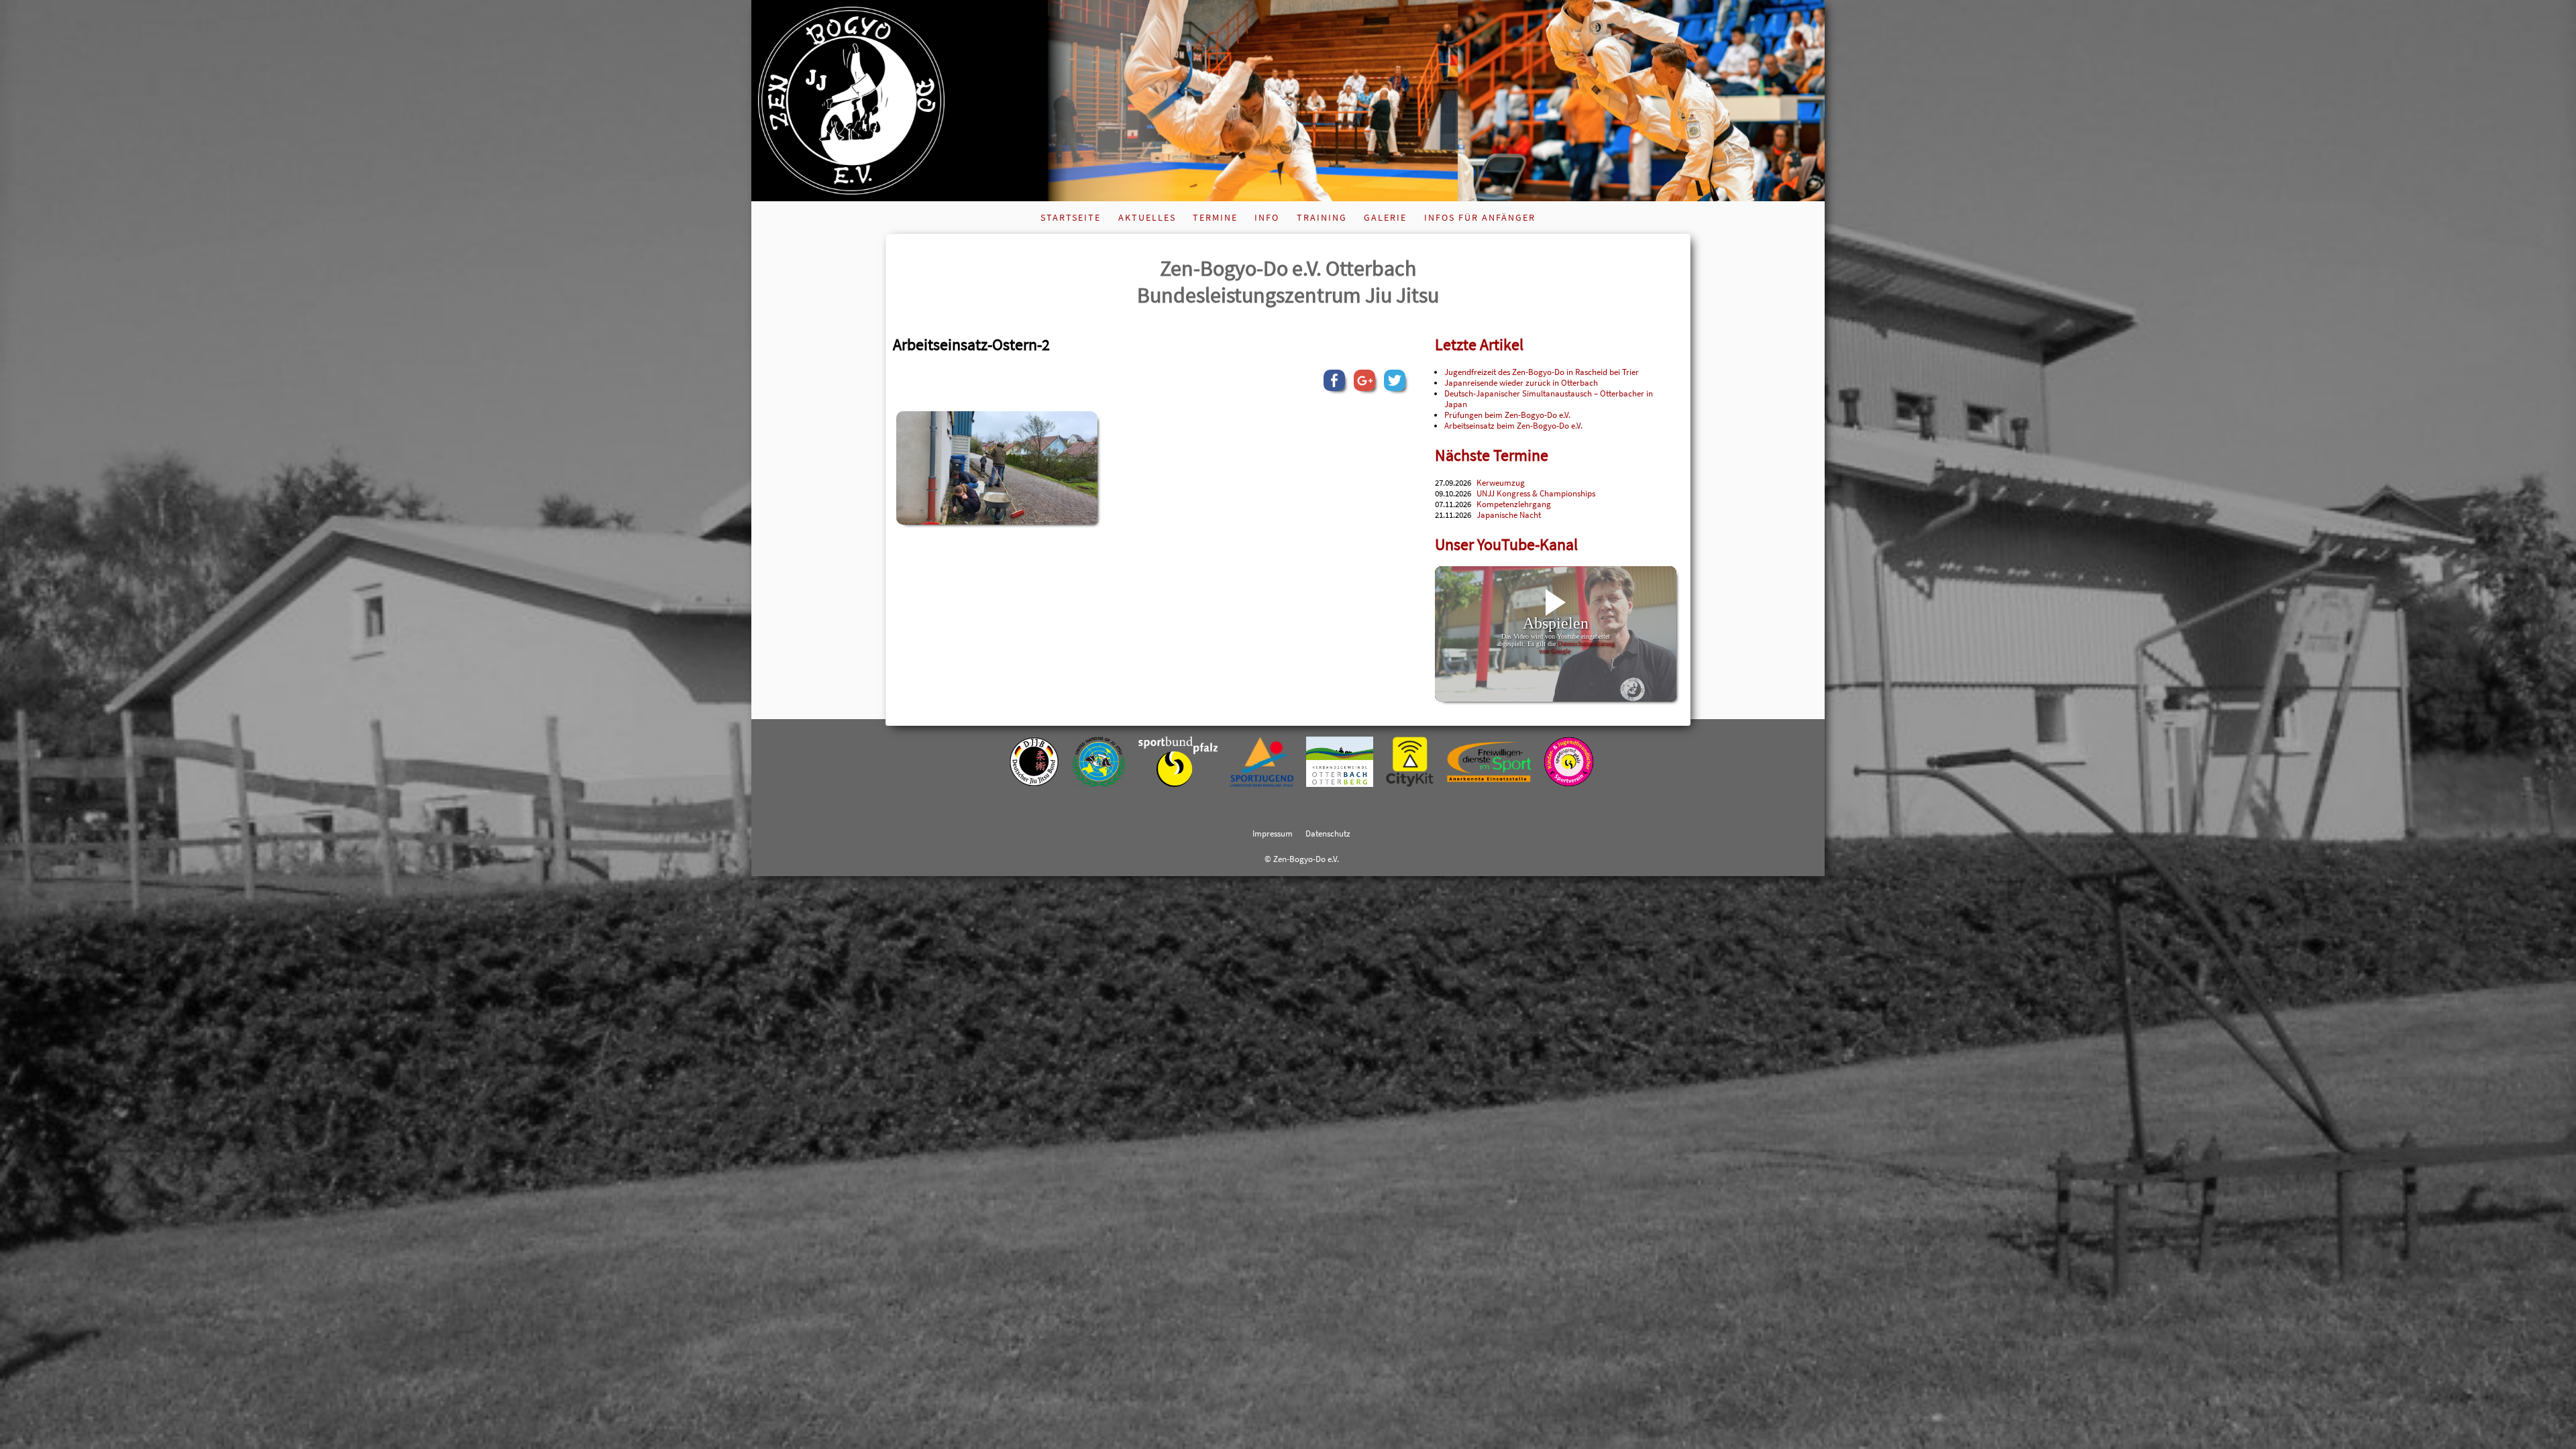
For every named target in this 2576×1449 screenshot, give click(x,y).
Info (1267, 217)
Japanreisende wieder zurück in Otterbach (1521, 382)
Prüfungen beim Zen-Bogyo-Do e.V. (1507, 415)
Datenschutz (1328, 833)
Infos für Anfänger (1480, 217)
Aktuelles (1147, 217)
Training (1322, 217)
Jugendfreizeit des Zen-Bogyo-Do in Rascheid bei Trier (1542, 372)
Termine (1215, 217)
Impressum (1273, 833)
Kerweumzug (1501, 482)
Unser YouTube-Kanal (1506, 544)
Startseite (1071, 217)
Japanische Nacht (1509, 515)
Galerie (1385, 217)
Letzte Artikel (1479, 344)
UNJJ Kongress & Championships (1536, 493)
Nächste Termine (1492, 455)
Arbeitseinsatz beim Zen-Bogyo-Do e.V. (1513, 425)
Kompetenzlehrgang (1514, 504)
